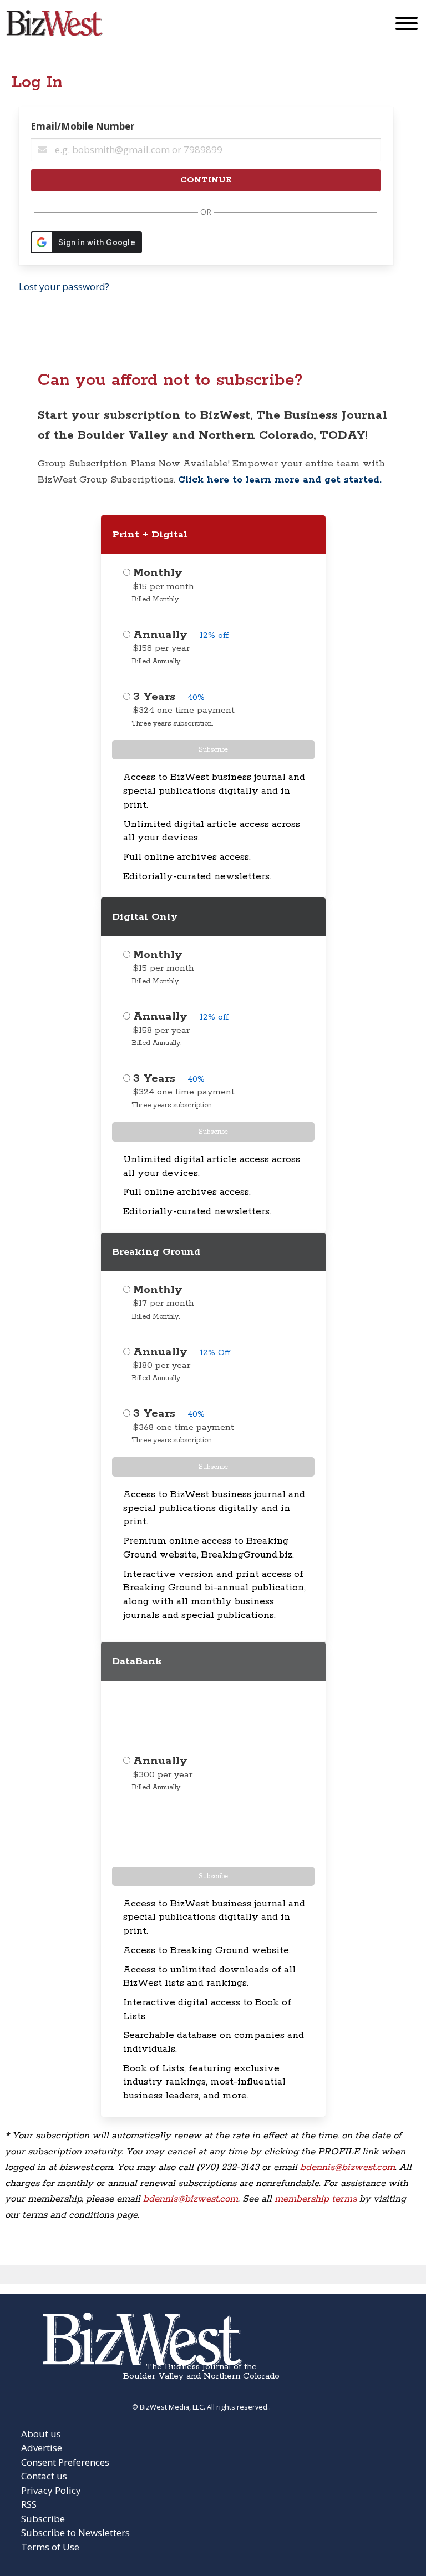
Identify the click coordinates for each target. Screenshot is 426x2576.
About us (41, 2434)
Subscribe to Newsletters (75, 2532)
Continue (206, 180)
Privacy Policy (51, 2490)
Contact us (44, 2476)
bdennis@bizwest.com (348, 2167)
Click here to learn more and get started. (280, 480)
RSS (29, 2504)
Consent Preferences (65, 2462)
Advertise (42, 2448)
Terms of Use (50, 2547)
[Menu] (407, 26)
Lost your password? (64, 286)
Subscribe (213, 750)
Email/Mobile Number (82, 126)
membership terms (316, 2199)
